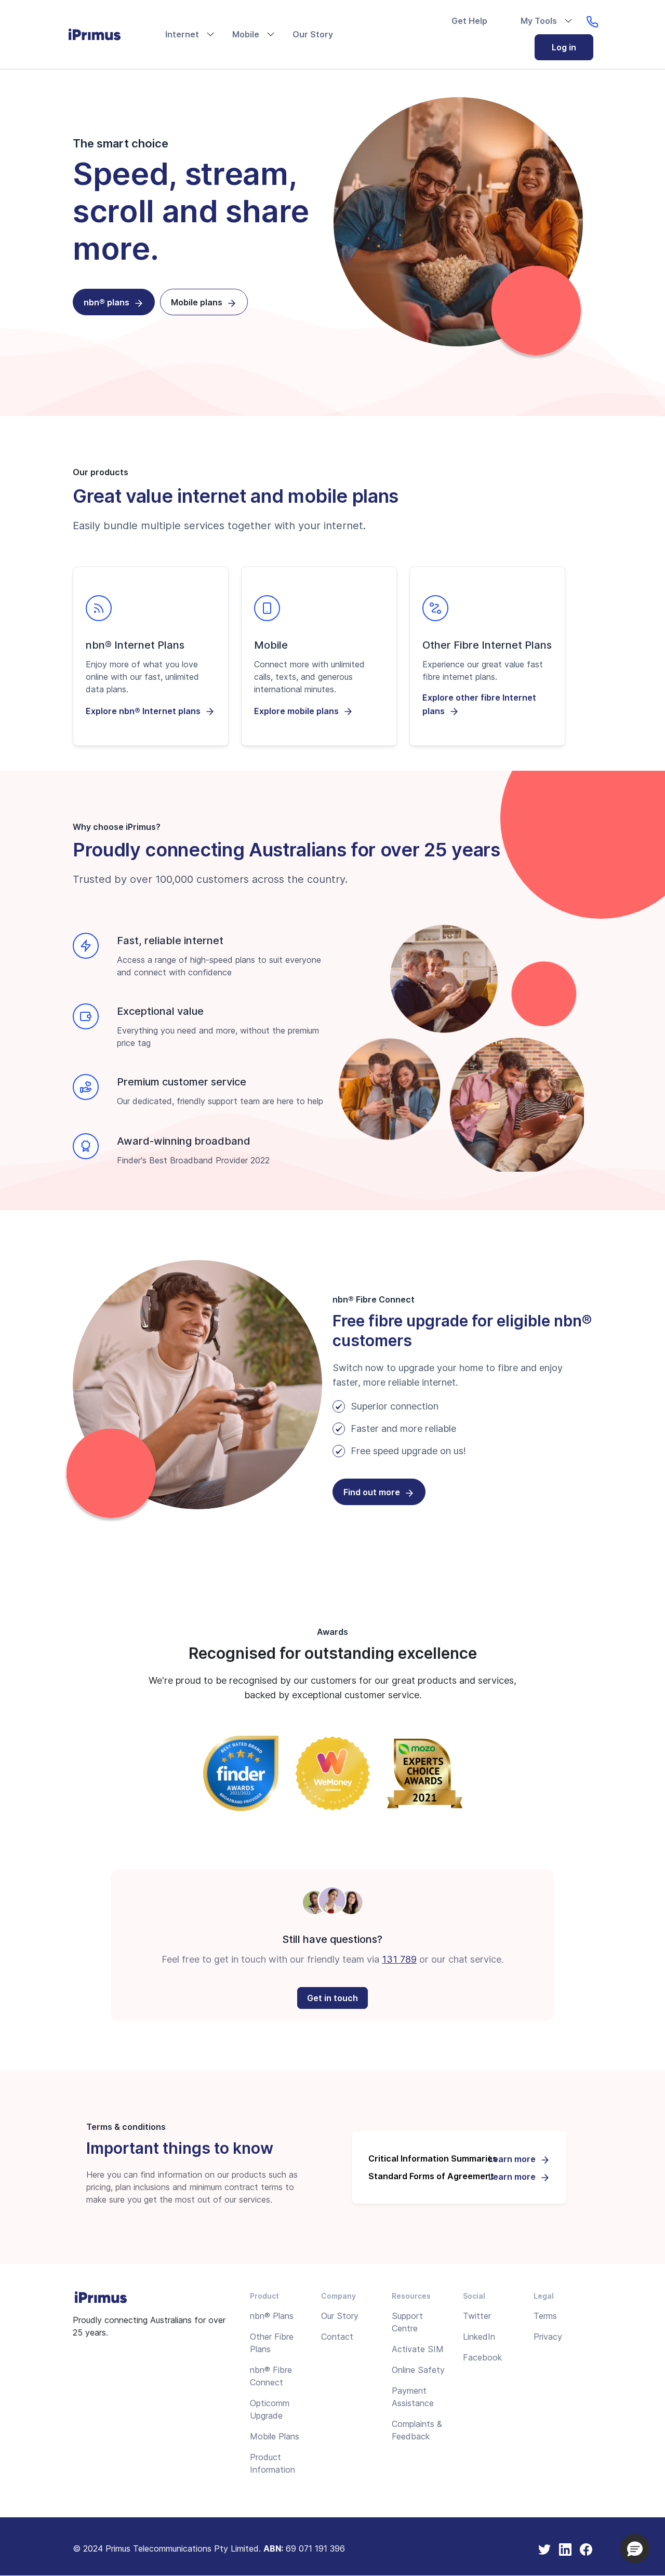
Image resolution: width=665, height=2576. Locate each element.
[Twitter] (544, 2548)
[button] (635, 2548)
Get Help (469, 21)
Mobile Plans (275, 2436)
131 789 (399, 1959)
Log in (564, 47)
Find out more (372, 1492)
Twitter (477, 2316)
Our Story (313, 34)
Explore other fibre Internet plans (479, 704)
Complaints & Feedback (417, 2430)
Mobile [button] (246, 34)
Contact (337, 2337)
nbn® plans (107, 302)
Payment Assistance (413, 2397)
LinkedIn (479, 2337)
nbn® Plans (272, 2316)
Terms (545, 2316)
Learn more (512, 2159)
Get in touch (332, 1998)
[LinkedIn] (565, 2548)
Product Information (272, 2463)
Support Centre (407, 2322)
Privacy (548, 2337)
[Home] (103, 34)
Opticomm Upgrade (270, 2409)
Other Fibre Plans (272, 2343)
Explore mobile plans (296, 711)
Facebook (482, 2357)
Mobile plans (197, 302)
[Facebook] (586, 2548)
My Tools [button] (539, 21)
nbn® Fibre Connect (271, 2376)
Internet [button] (182, 34)
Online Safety (418, 2370)
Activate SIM (418, 2349)
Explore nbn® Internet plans (143, 711)
